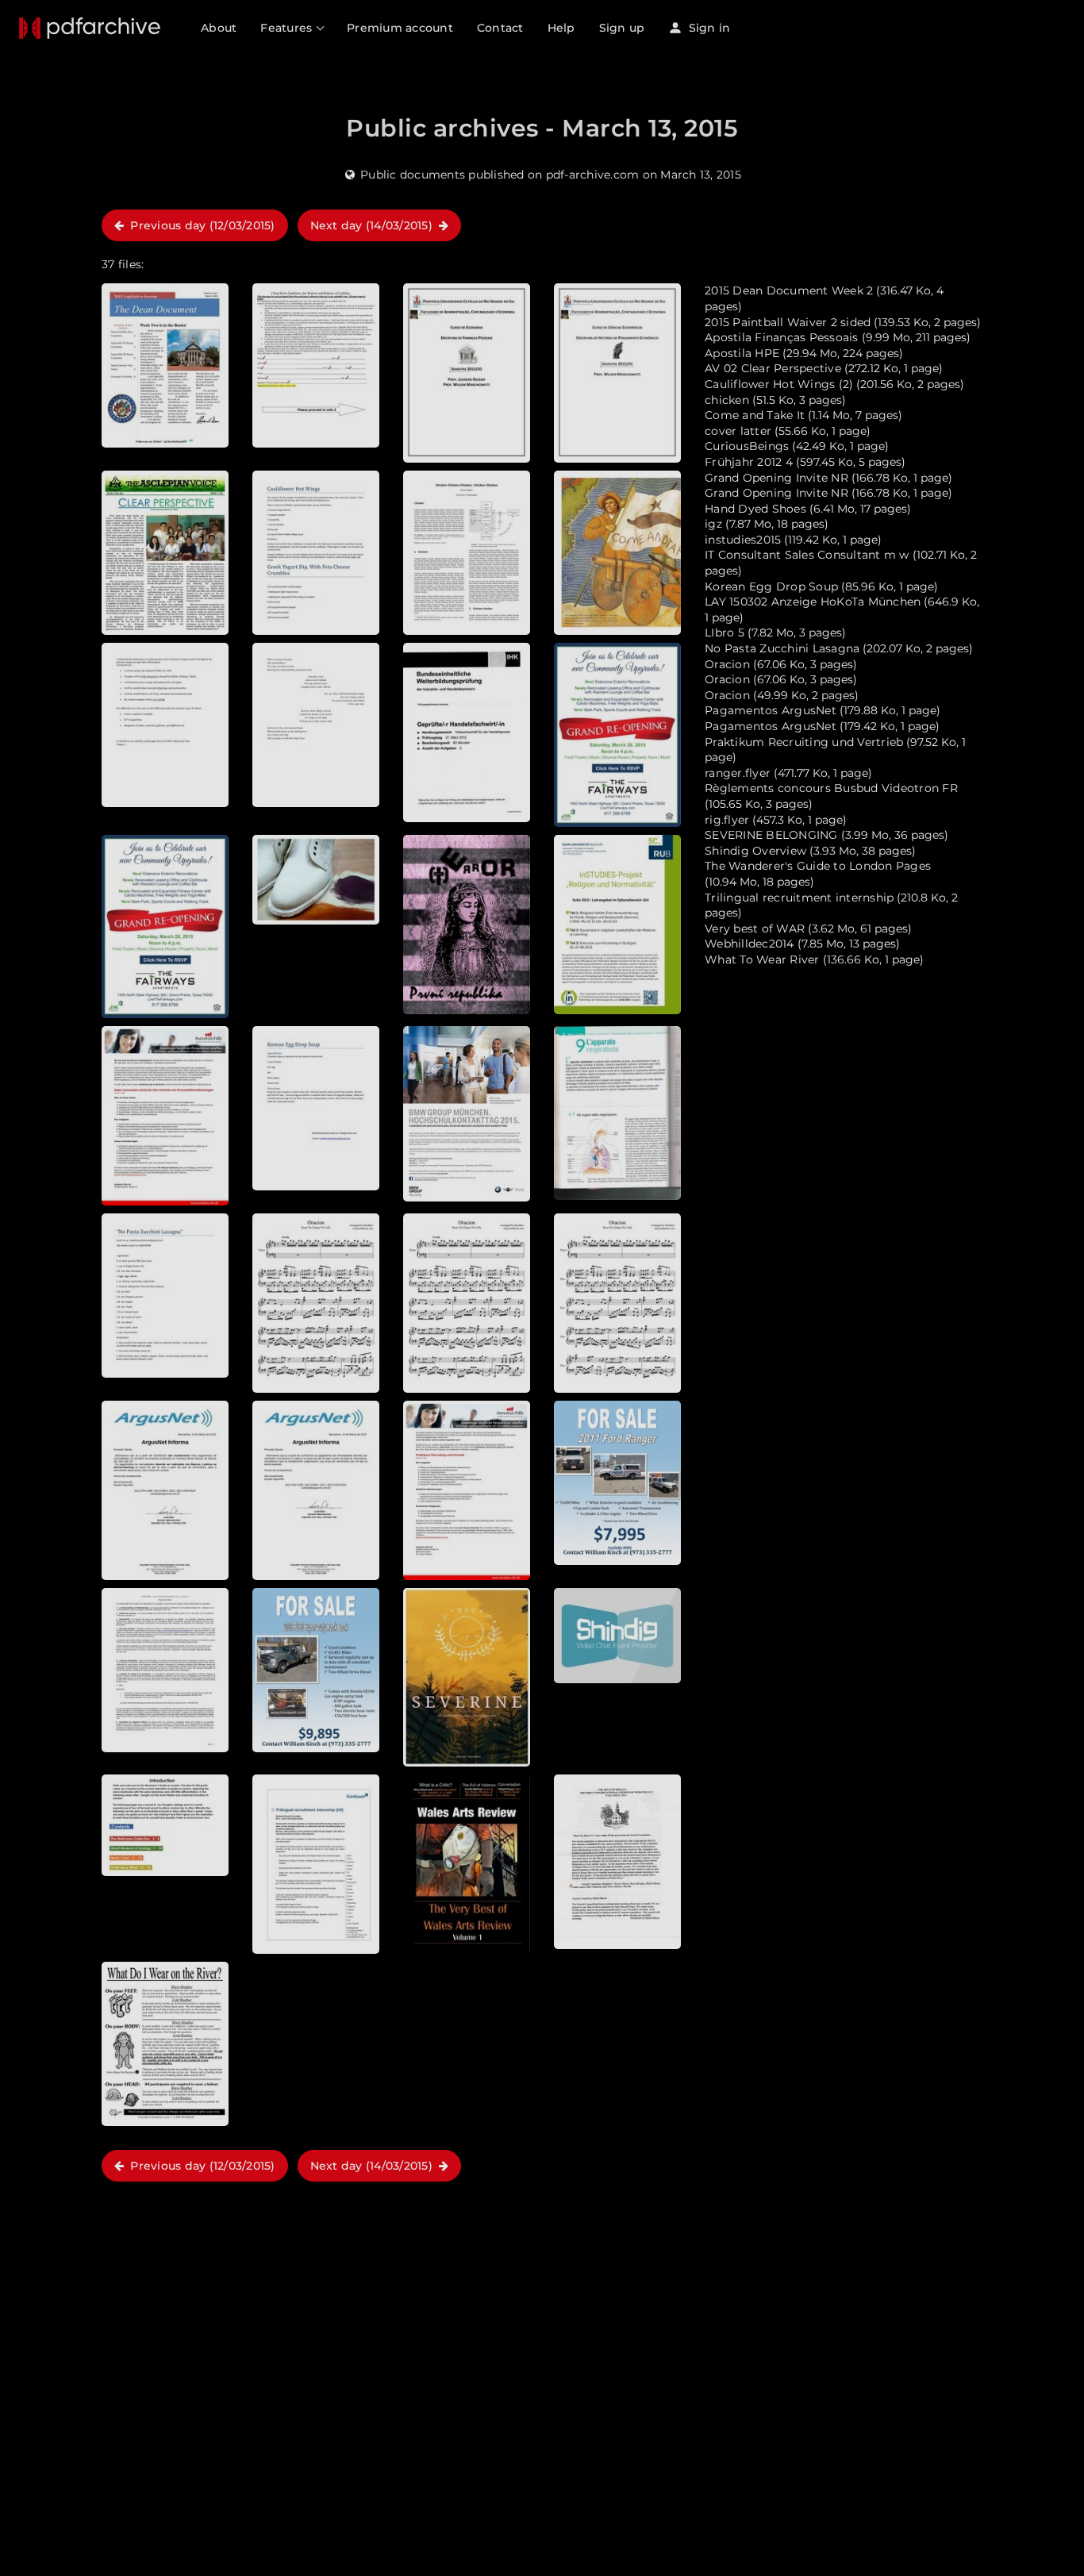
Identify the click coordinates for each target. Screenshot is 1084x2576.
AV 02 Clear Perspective (773, 368)
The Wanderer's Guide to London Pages (818, 866)
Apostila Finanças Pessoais (782, 337)
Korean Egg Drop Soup (771, 586)
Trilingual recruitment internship (799, 898)
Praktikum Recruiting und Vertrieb (804, 742)
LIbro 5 (725, 632)
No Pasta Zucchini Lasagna (782, 648)
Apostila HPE (742, 353)
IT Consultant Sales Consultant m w (807, 555)
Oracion (727, 664)
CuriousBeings (747, 446)
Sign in (707, 28)
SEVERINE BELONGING (771, 835)
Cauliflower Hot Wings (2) (779, 384)
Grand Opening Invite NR (776, 478)
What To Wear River (762, 959)
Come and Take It (755, 415)
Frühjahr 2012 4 (749, 462)
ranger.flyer (738, 773)
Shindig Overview (755, 851)
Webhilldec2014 (750, 944)
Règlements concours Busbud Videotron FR (831, 788)
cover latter (738, 431)
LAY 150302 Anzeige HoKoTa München (813, 602)
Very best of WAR (755, 929)
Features (288, 28)
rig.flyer (727, 820)
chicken (727, 400)
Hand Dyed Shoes (755, 509)
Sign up (622, 28)
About (219, 28)
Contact (500, 28)
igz (713, 524)
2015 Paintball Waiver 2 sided (788, 322)
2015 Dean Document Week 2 (789, 290)
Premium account (400, 28)
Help (561, 28)
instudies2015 (743, 540)
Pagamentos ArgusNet (771, 710)
